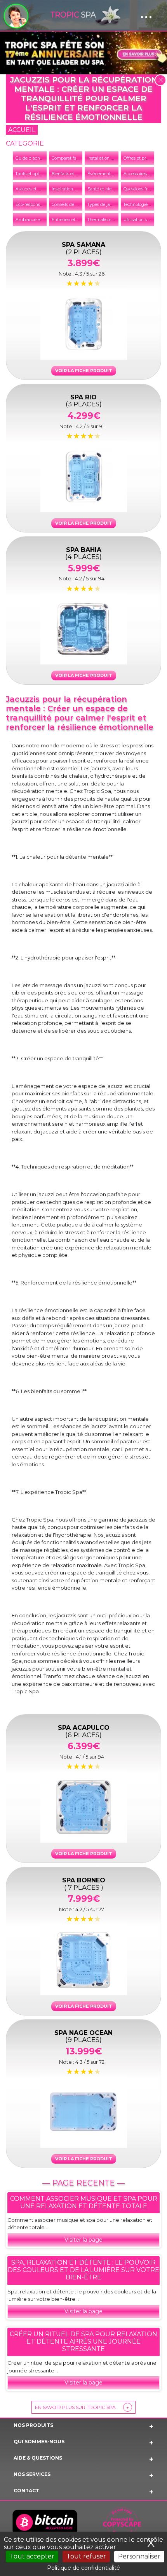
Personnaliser (139, 2556)
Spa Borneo (84, 1883)
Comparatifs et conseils (75, 158)
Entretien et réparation (74, 220)
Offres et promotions (144, 158)
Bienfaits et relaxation (73, 174)
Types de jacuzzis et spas (113, 205)
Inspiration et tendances (76, 189)
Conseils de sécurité (71, 205)
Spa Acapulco (84, 1731)
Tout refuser (86, 2556)
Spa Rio (84, 400)
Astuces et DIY (30, 189)
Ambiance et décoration (40, 220)
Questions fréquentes (145, 189)
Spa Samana (83, 248)
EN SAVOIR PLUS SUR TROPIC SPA (82, 2407)
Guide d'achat (30, 158)
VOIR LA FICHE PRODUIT (84, 371)
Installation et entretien (111, 158)
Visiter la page (83, 2240)
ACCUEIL (22, 130)
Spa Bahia (83, 553)
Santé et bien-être (105, 189)
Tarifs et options (31, 174)
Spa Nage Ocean (83, 2036)
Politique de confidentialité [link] (83, 2568)
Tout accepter (32, 2556)
